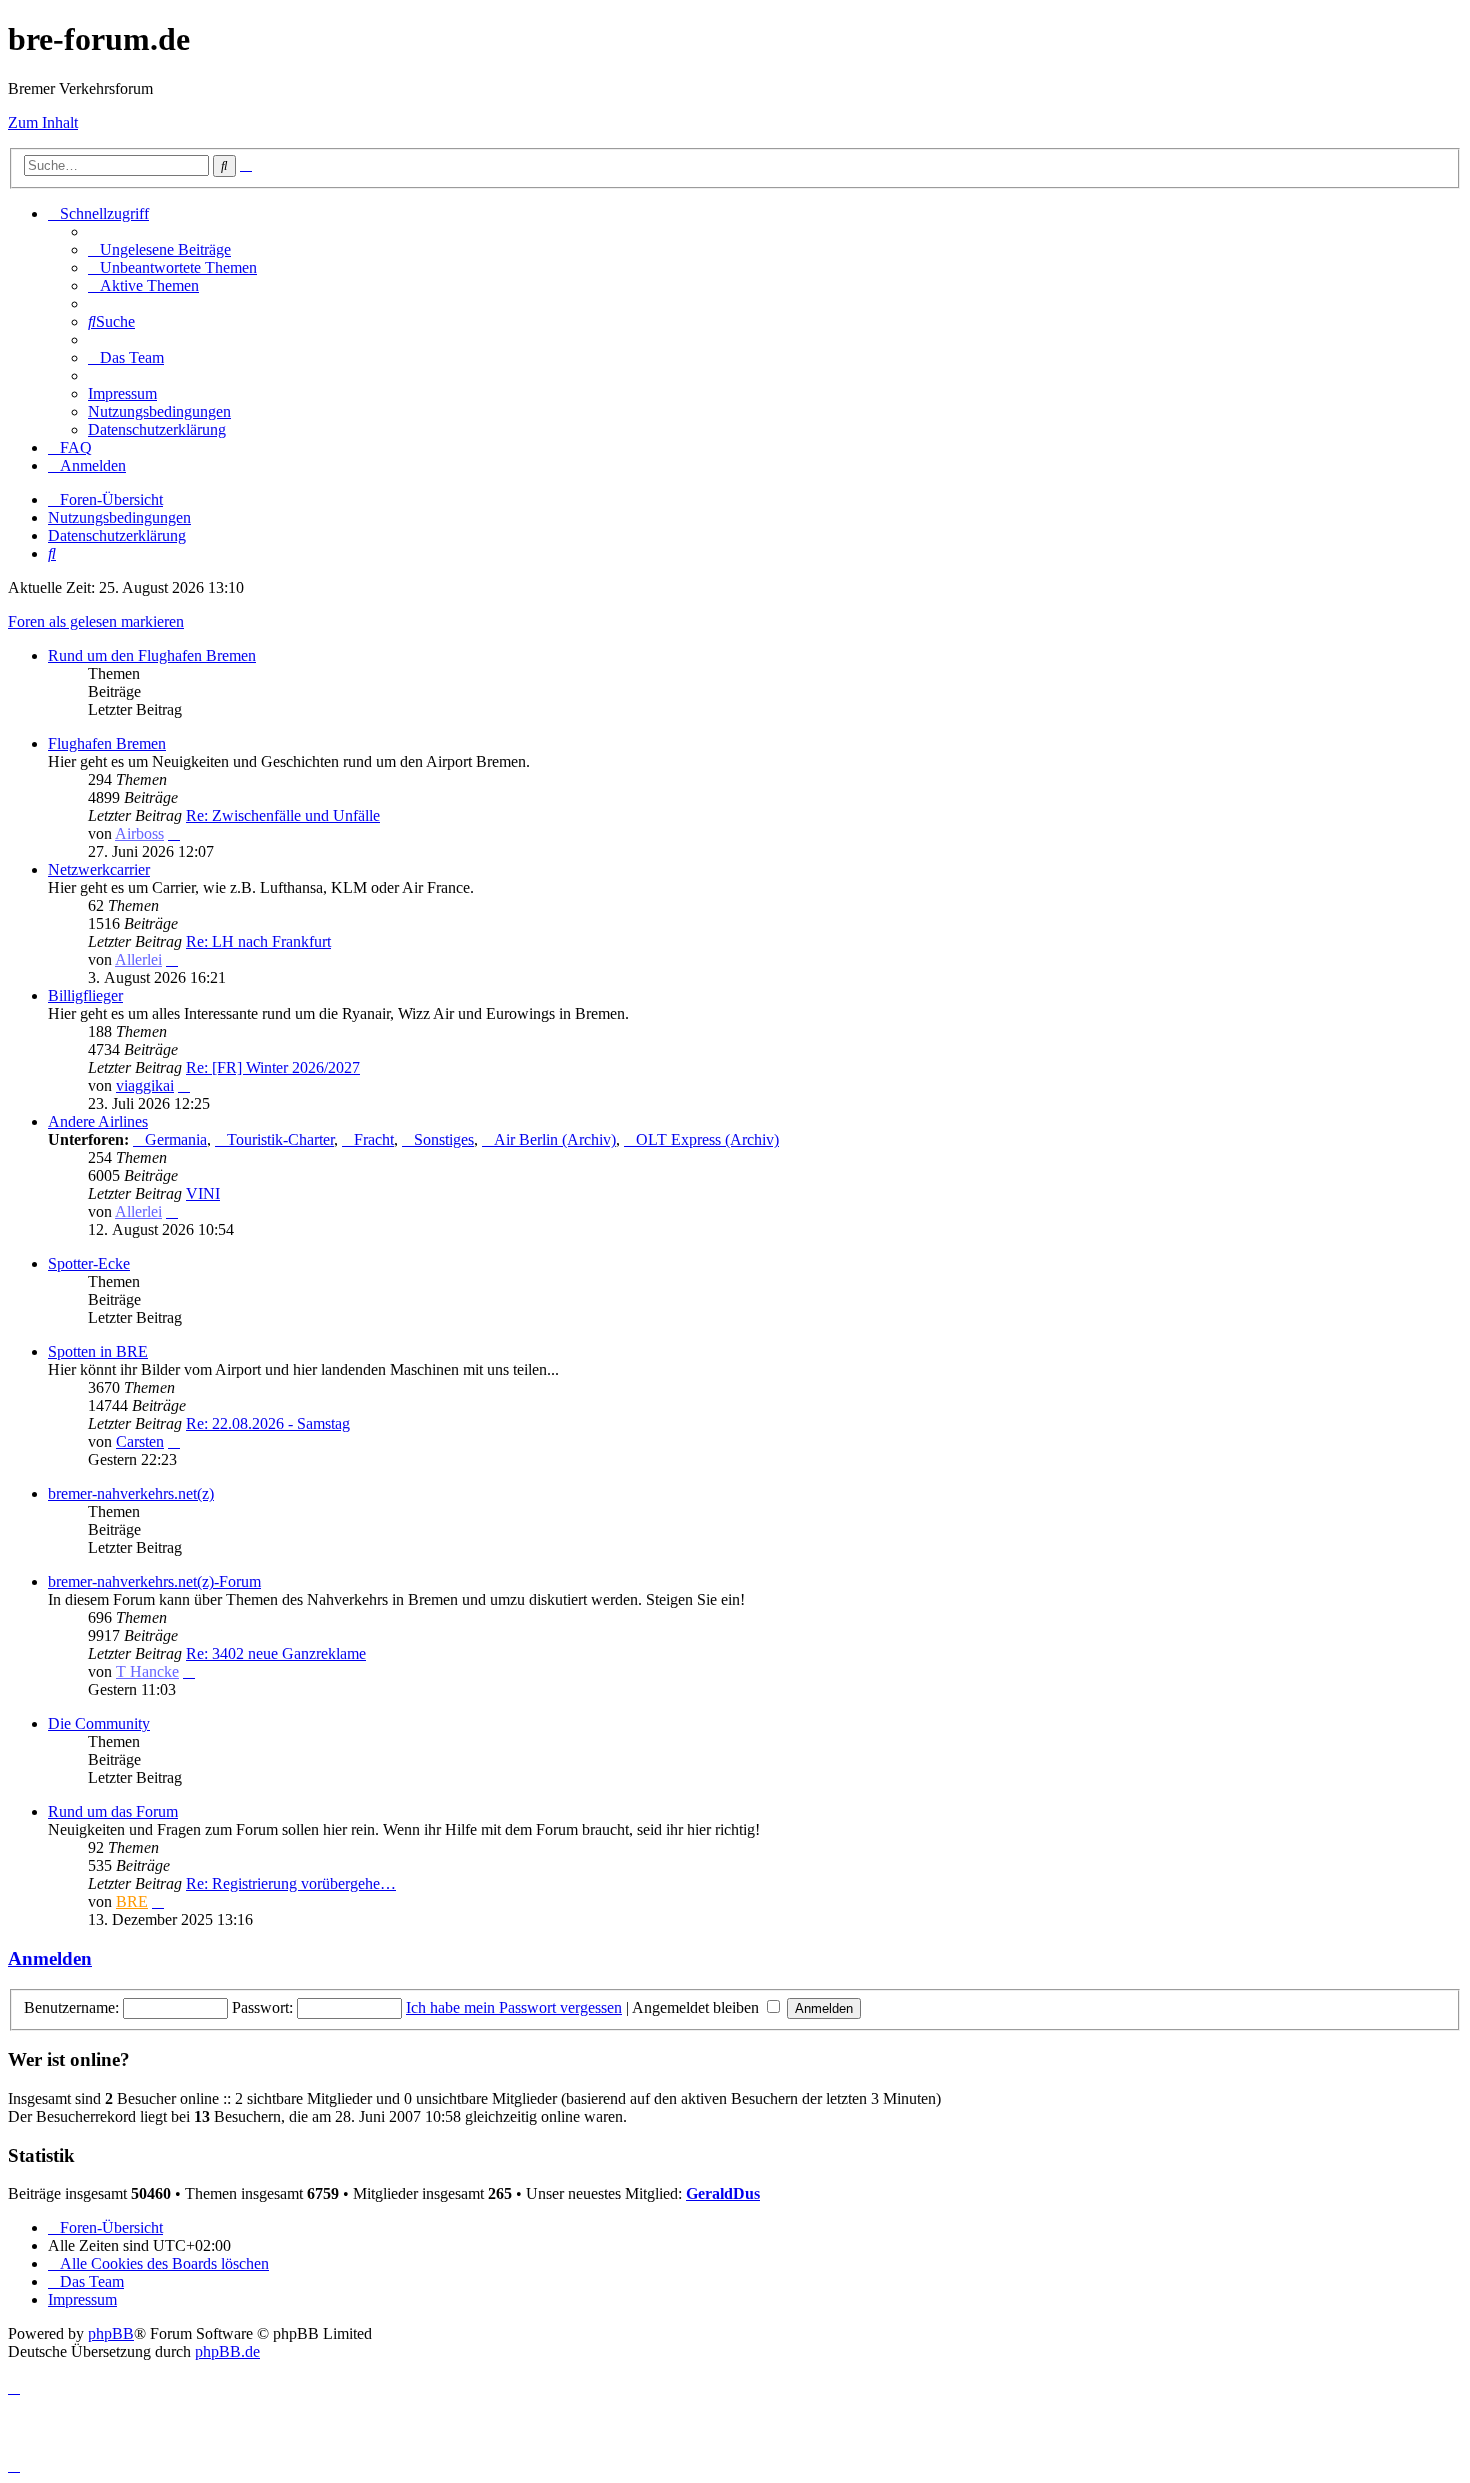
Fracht (374, 1139)
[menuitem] (159, 249)
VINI (203, 1193)
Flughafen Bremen (107, 743)
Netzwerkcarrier (99, 869)
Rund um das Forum (113, 1811)
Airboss (139, 833)
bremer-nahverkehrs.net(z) (131, 1493)
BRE (132, 1901)
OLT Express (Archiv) (707, 1139)
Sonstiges (444, 1139)
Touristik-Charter (280, 1139)
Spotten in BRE (98, 1351)
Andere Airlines (98, 1121)
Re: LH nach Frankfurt (258, 941)
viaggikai (145, 1085)
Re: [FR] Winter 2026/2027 (273, 1067)
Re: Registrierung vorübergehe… (291, 1883)
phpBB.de (227, 2351)
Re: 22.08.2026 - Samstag (268, 1423)
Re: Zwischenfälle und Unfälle (283, 815)
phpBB (111, 2333)
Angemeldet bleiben (697, 2007)
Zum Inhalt (43, 122)
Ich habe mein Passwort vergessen (514, 2007)
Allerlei (138, 959)
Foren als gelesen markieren (96, 621)
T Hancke (147, 1671)
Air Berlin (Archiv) (555, 1139)
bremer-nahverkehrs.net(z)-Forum (154, 1581)
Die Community (99, 1723)
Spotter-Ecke (89, 1263)
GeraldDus (723, 2193)
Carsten (140, 1441)
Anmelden (50, 1958)
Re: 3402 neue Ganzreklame (276, 1653)
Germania (176, 1139)
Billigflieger (85, 995)
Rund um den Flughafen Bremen (152, 655)
